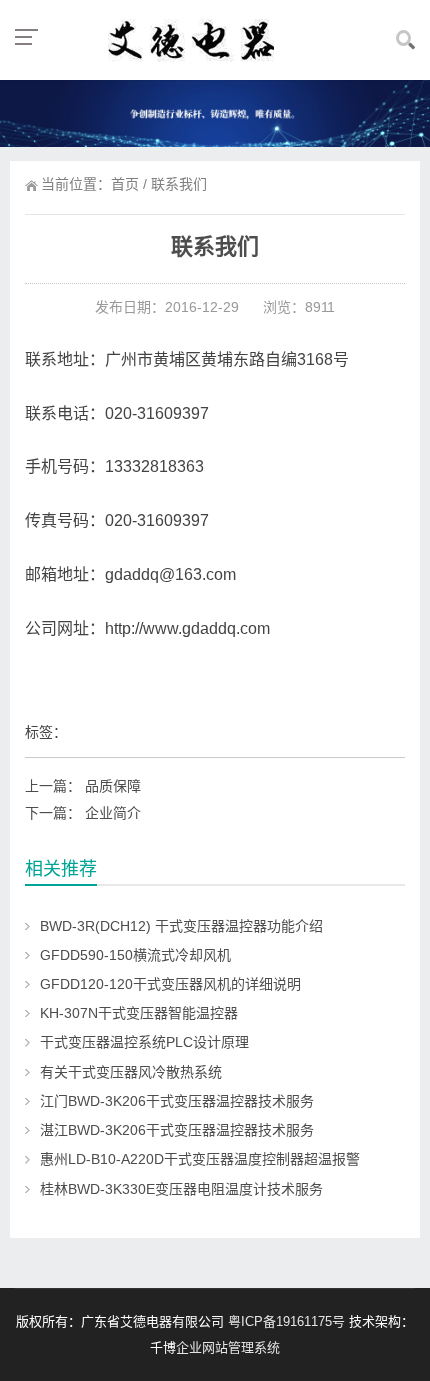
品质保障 (113, 786)
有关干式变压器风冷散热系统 (131, 1072)
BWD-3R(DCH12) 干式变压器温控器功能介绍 (181, 926)
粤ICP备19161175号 (286, 1321)
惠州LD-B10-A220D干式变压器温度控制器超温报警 (200, 1159)
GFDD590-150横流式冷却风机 (135, 955)
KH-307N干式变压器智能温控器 (139, 1013)
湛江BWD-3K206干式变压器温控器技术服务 (177, 1130)
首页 (125, 184)
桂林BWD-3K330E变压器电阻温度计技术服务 (181, 1189)
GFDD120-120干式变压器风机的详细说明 (170, 984)
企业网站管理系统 (228, 1347)
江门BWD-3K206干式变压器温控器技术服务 (177, 1101)
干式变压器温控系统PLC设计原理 (144, 1042)
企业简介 (113, 813)
